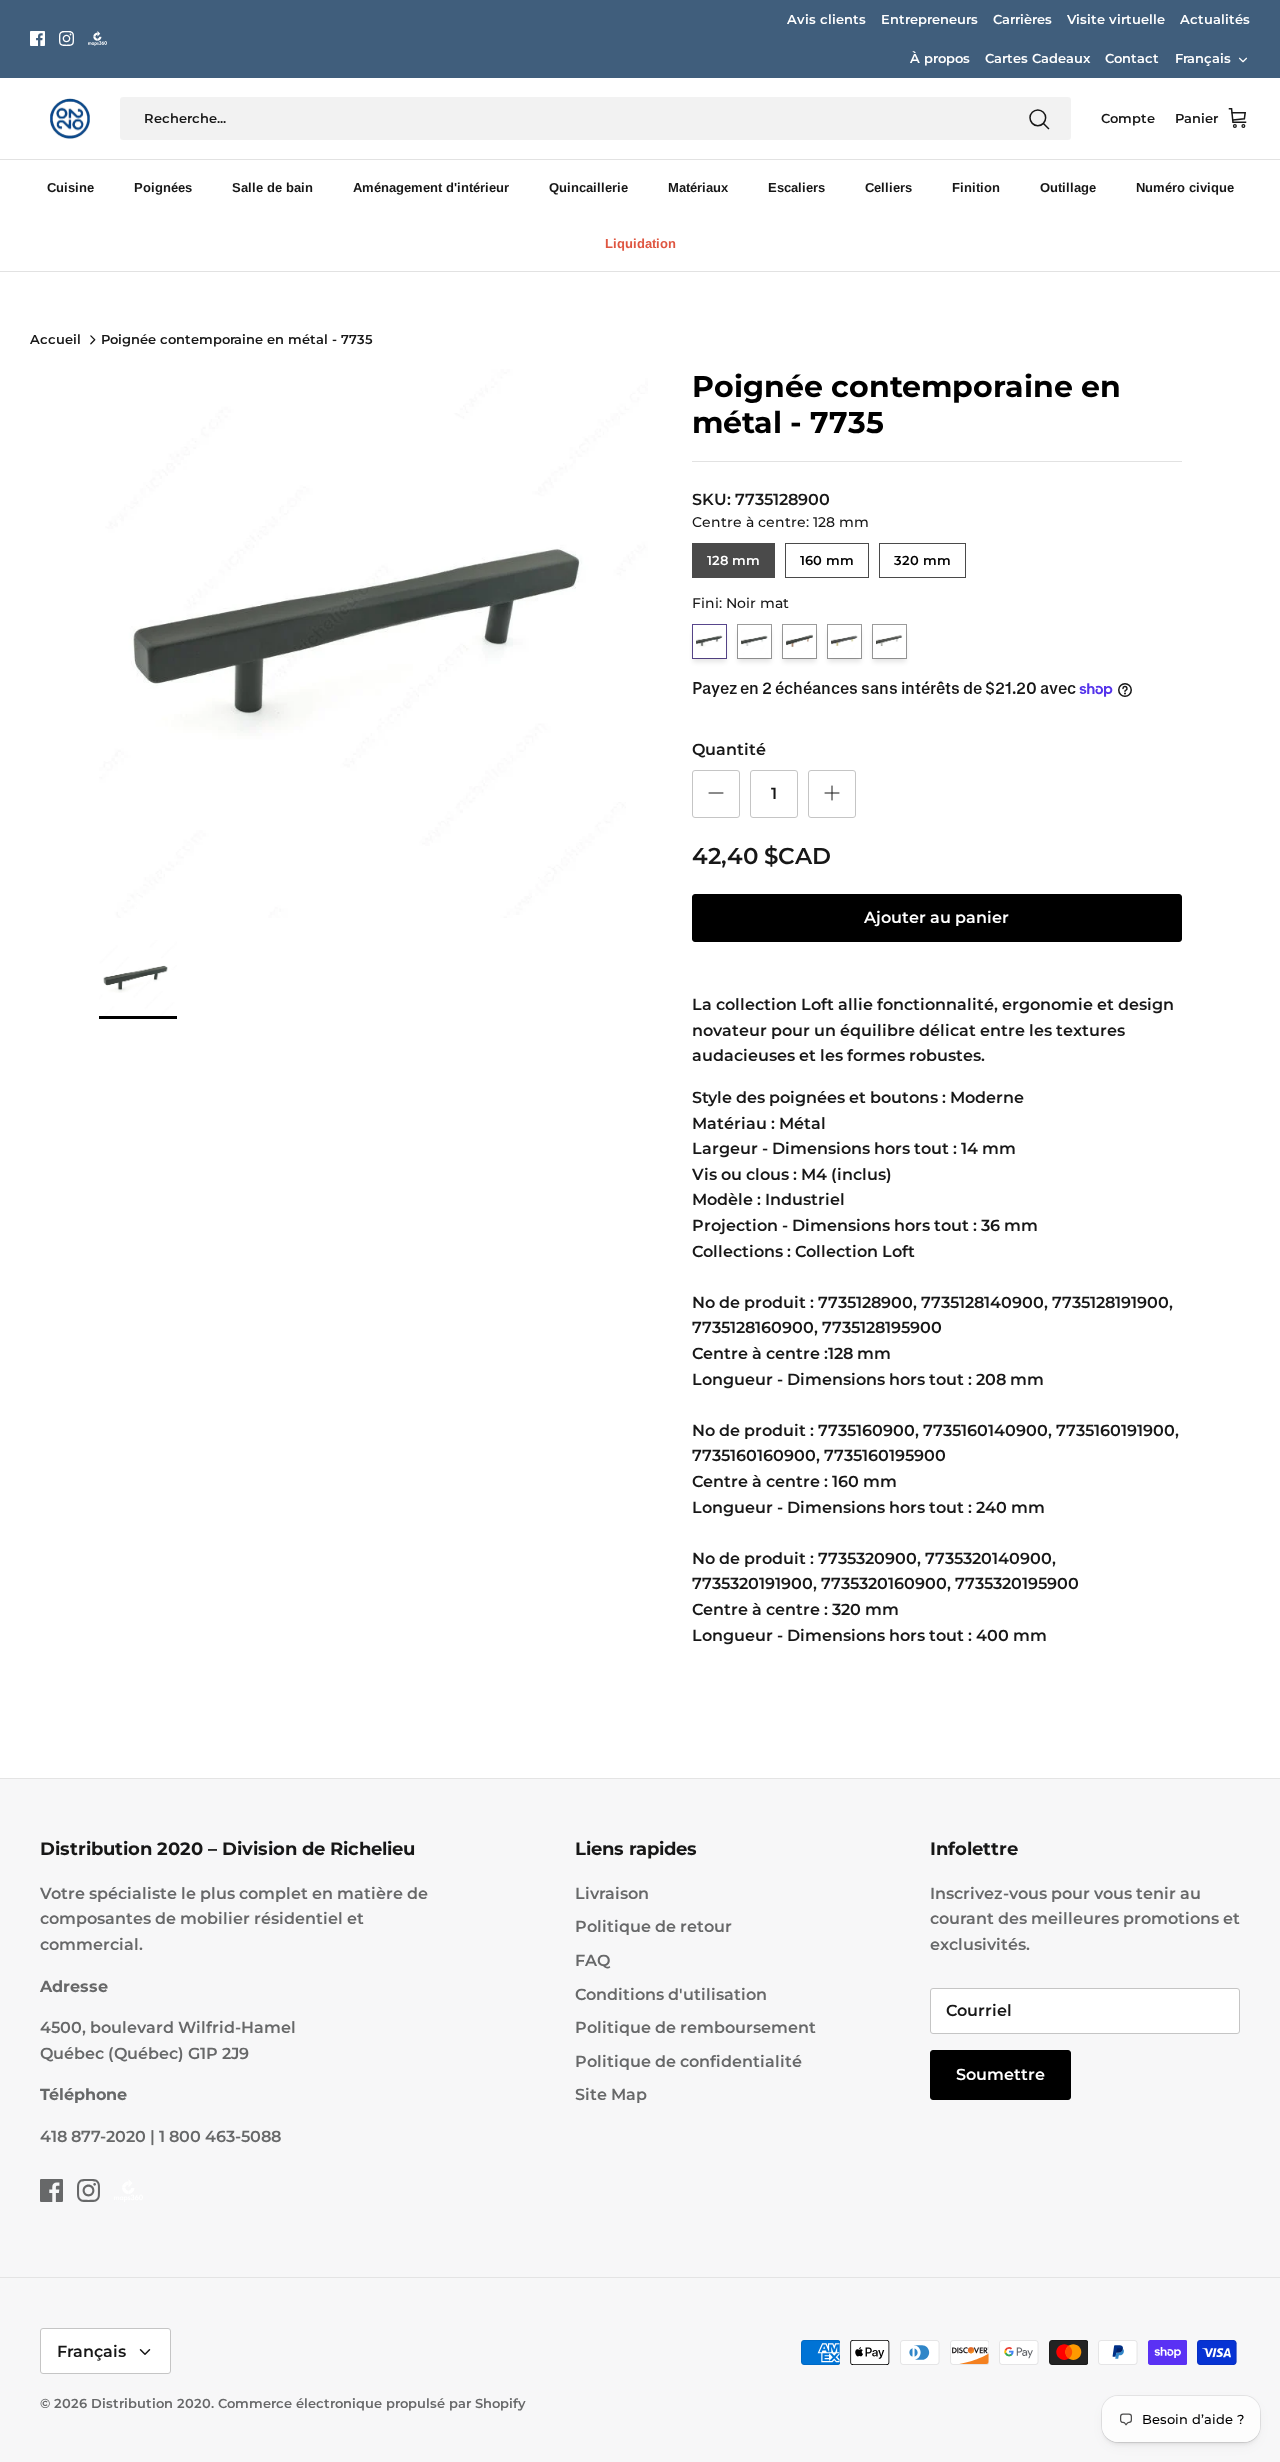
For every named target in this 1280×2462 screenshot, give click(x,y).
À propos (940, 58)
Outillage (1068, 187)
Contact (1132, 58)
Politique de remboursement (695, 2027)
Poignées (163, 187)
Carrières (1022, 19)
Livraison (612, 1893)
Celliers (888, 187)
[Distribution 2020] (97, 38)
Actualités (1215, 19)
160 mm (826, 555)
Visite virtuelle (1116, 19)
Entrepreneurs (929, 19)
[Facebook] (37, 38)
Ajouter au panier (936, 917)
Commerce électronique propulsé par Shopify (372, 2403)
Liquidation (640, 243)
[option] (373, 643)
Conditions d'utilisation (671, 1994)
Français (1203, 58)
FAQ (592, 1960)
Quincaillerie (588, 187)
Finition (976, 187)
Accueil (55, 340)
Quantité (729, 749)
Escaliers (796, 187)
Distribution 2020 (151, 2403)
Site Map (611, 2094)
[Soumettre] (1039, 119)
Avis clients (826, 19)
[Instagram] (66, 38)
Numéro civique (1185, 187)
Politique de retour (653, 1926)
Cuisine (70, 187)
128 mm (733, 555)
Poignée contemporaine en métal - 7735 (237, 340)
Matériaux (698, 187)
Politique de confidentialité (688, 2061)
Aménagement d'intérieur (431, 187)
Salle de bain (272, 187)
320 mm (922, 555)
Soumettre (1000, 2074)
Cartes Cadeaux (1037, 58)
